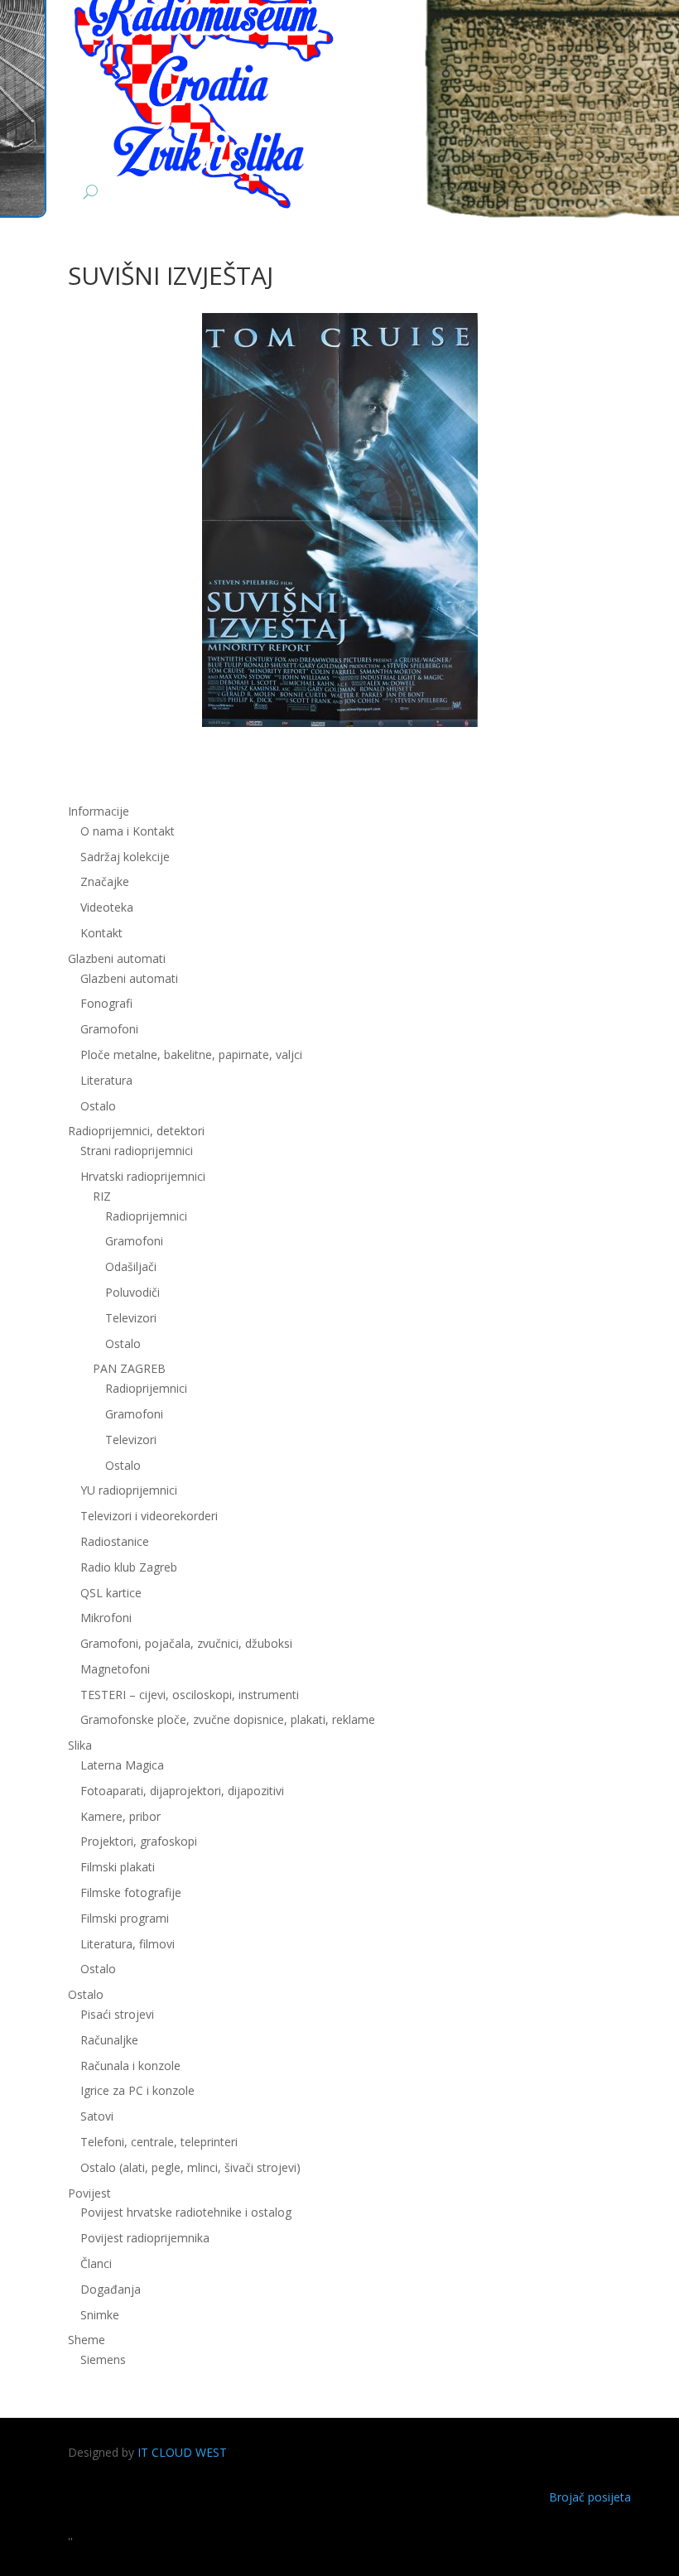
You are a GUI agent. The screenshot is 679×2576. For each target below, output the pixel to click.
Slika (80, 1745)
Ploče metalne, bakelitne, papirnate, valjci (191, 1054)
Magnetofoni (115, 1669)
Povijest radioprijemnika (145, 2238)
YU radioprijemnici (129, 1490)
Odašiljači (131, 1266)
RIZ (102, 1196)
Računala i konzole (130, 2066)
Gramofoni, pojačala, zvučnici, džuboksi (186, 1643)
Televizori (131, 1318)
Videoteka (107, 907)
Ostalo (123, 1343)
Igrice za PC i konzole (137, 2090)
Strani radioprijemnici (137, 1151)
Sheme (87, 2340)
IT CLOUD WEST (182, 2452)
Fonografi (106, 1003)
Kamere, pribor (120, 1816)
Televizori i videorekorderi (149, 1516)
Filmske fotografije (131, 1892)
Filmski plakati (118, 1867)
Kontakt (101, 933)
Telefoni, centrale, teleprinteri (159, 2142)
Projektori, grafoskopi (139, 1841)
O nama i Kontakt (128, 831)
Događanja (111, 2289)
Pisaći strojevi (117, 2014)
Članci (96, 2263)
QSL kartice (111, 1593)
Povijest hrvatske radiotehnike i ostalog (186, 2212)
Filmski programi (125, 1918)
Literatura (106, 1080)
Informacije (99, 811)
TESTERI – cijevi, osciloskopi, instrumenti (190, 1695)
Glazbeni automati (129, 978)
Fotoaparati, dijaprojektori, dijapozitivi (182, 1791)
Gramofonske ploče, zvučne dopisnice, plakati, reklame (228, 1719)
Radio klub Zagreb (129, 1567)
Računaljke (109, 2040)
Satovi (97, 2116)
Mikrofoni (106, 1618)
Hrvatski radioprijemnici (143, 1176)
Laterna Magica (122, 1765)
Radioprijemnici (146, 1216)
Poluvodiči (132, 1292)
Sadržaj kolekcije (125, 857)
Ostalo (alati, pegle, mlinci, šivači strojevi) (190, 2167)
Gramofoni (109, 1029)
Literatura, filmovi (128, 1944)
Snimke (100, 2315)
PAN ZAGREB (129, 1368)
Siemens (103, 2359)
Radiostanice (115, 1541)
